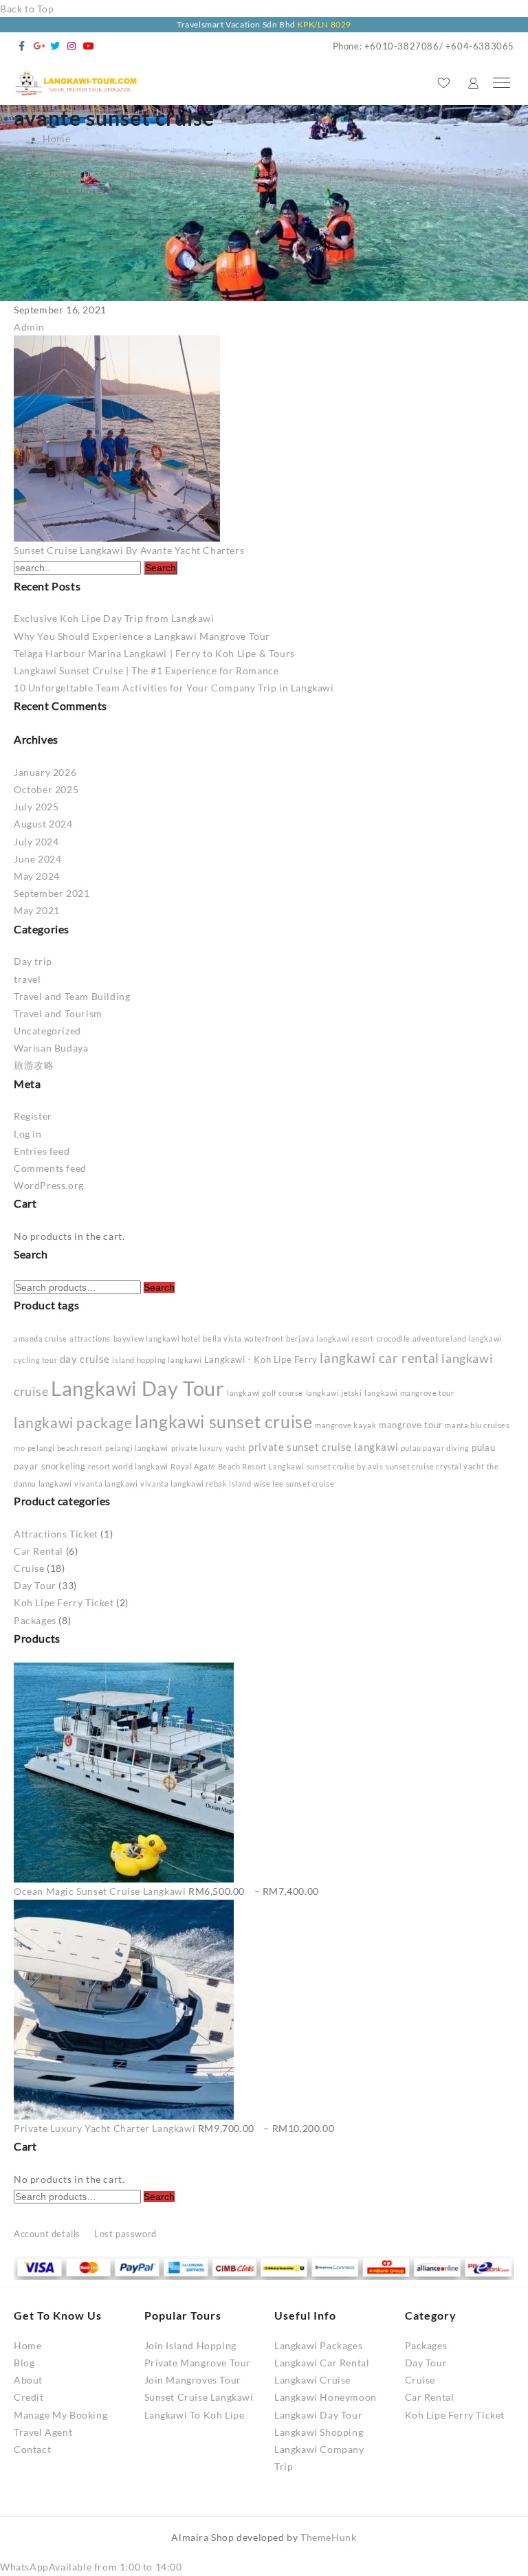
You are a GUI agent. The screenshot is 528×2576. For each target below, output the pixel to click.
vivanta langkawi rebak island (196, 1484)
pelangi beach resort (65, 1448)
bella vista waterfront (243, 1339)
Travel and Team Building (72, 996)
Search (159, 1287)
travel (27, 979)
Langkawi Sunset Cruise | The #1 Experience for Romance (146, 670)
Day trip (33, 961)
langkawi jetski (334, 1393)
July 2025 (36, 807)
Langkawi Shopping (319, 2432)
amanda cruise (41, 1339)
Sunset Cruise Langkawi (199, 2397)
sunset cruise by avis (345, 1466)
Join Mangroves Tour (193, 2380)
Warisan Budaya (51, 1048)
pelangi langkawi (137, 1448)
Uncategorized (47, 1031)
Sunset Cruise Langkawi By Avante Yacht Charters (129, 550)
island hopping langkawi (157, 1360)
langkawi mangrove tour (409, 1393)
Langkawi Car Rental (322, 2363)
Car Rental (38, 1551)
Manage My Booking (60, 2415)
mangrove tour (411, 1425)
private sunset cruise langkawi (323, 1447)
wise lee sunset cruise (294, 1484)
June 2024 (37, 859)
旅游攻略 (34, 1065)
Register (33, 1116)
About (28, 2380)
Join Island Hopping (190, 2345)
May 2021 (37, 910)
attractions (90, 1339)
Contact (32, 2449)
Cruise (29, 1568)
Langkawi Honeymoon (326, 2397)
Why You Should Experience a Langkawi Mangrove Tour (142, 636)
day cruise (85, 1359)
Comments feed (50, 1168)
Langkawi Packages (318, 2345)
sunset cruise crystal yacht (435, 1466)
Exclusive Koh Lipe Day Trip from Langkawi (114, 618)
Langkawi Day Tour (137, 1388)
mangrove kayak (345, 1425)
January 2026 (45, 772)
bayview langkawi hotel (157, 1339)
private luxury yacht (209, 1448)
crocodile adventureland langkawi (439, 1339)
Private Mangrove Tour (198, 2363)
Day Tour (35, 1585)
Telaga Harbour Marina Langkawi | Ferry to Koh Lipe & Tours (154, 653)
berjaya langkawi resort (330, 1339)
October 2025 (46, 789)
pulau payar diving (435, 1448)
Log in (28, 1134)
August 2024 (43, 824)
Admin (29, 327)
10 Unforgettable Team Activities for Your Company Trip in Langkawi (174, 688)
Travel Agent (43, 2432)
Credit (29, 2397)
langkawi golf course (265, 1393)
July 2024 (36, 842)
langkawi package (73, 1423)
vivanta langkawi (106, 1484)
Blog (24, 2363)
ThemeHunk (328, 2537)
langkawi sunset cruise (223, 1421)
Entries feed (42, 1151)
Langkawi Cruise (312, 2380)
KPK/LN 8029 (324, 24)
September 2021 (52, 893)
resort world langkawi (128, 1466)
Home (27, 2345)
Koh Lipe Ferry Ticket (64, 1602)
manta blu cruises (477, 1425)
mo (19, 1448)
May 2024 (37, 876)
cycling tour (35, 1360)
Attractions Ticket (56, 1534)
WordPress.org (49, 1185)
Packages (35, 1620)
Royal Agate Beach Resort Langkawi (237, 1466)
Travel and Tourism (58, 1013)
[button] (91, 2567)
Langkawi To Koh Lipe (195, 2415)
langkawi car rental (379, 1358)
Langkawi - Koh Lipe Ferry (261, 1359)
